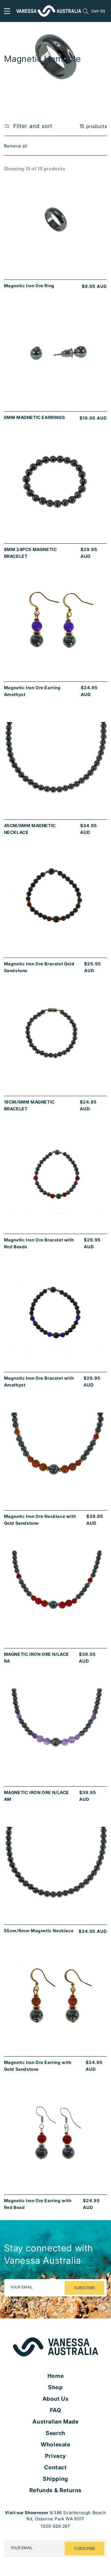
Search (55, 2433)
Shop (55, 2387)
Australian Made (55, 2422)
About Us (56, 2399)
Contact (55, 2467)
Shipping (55, 2479)
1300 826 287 (55, 2526)
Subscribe (84, 2288)
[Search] (86, 11)
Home (55, 2376)
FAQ (56, 2410)
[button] (7, 11)
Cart (98, 11)
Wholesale (55, 2445)
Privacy (55, 2456)
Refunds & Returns (55, 2490)
